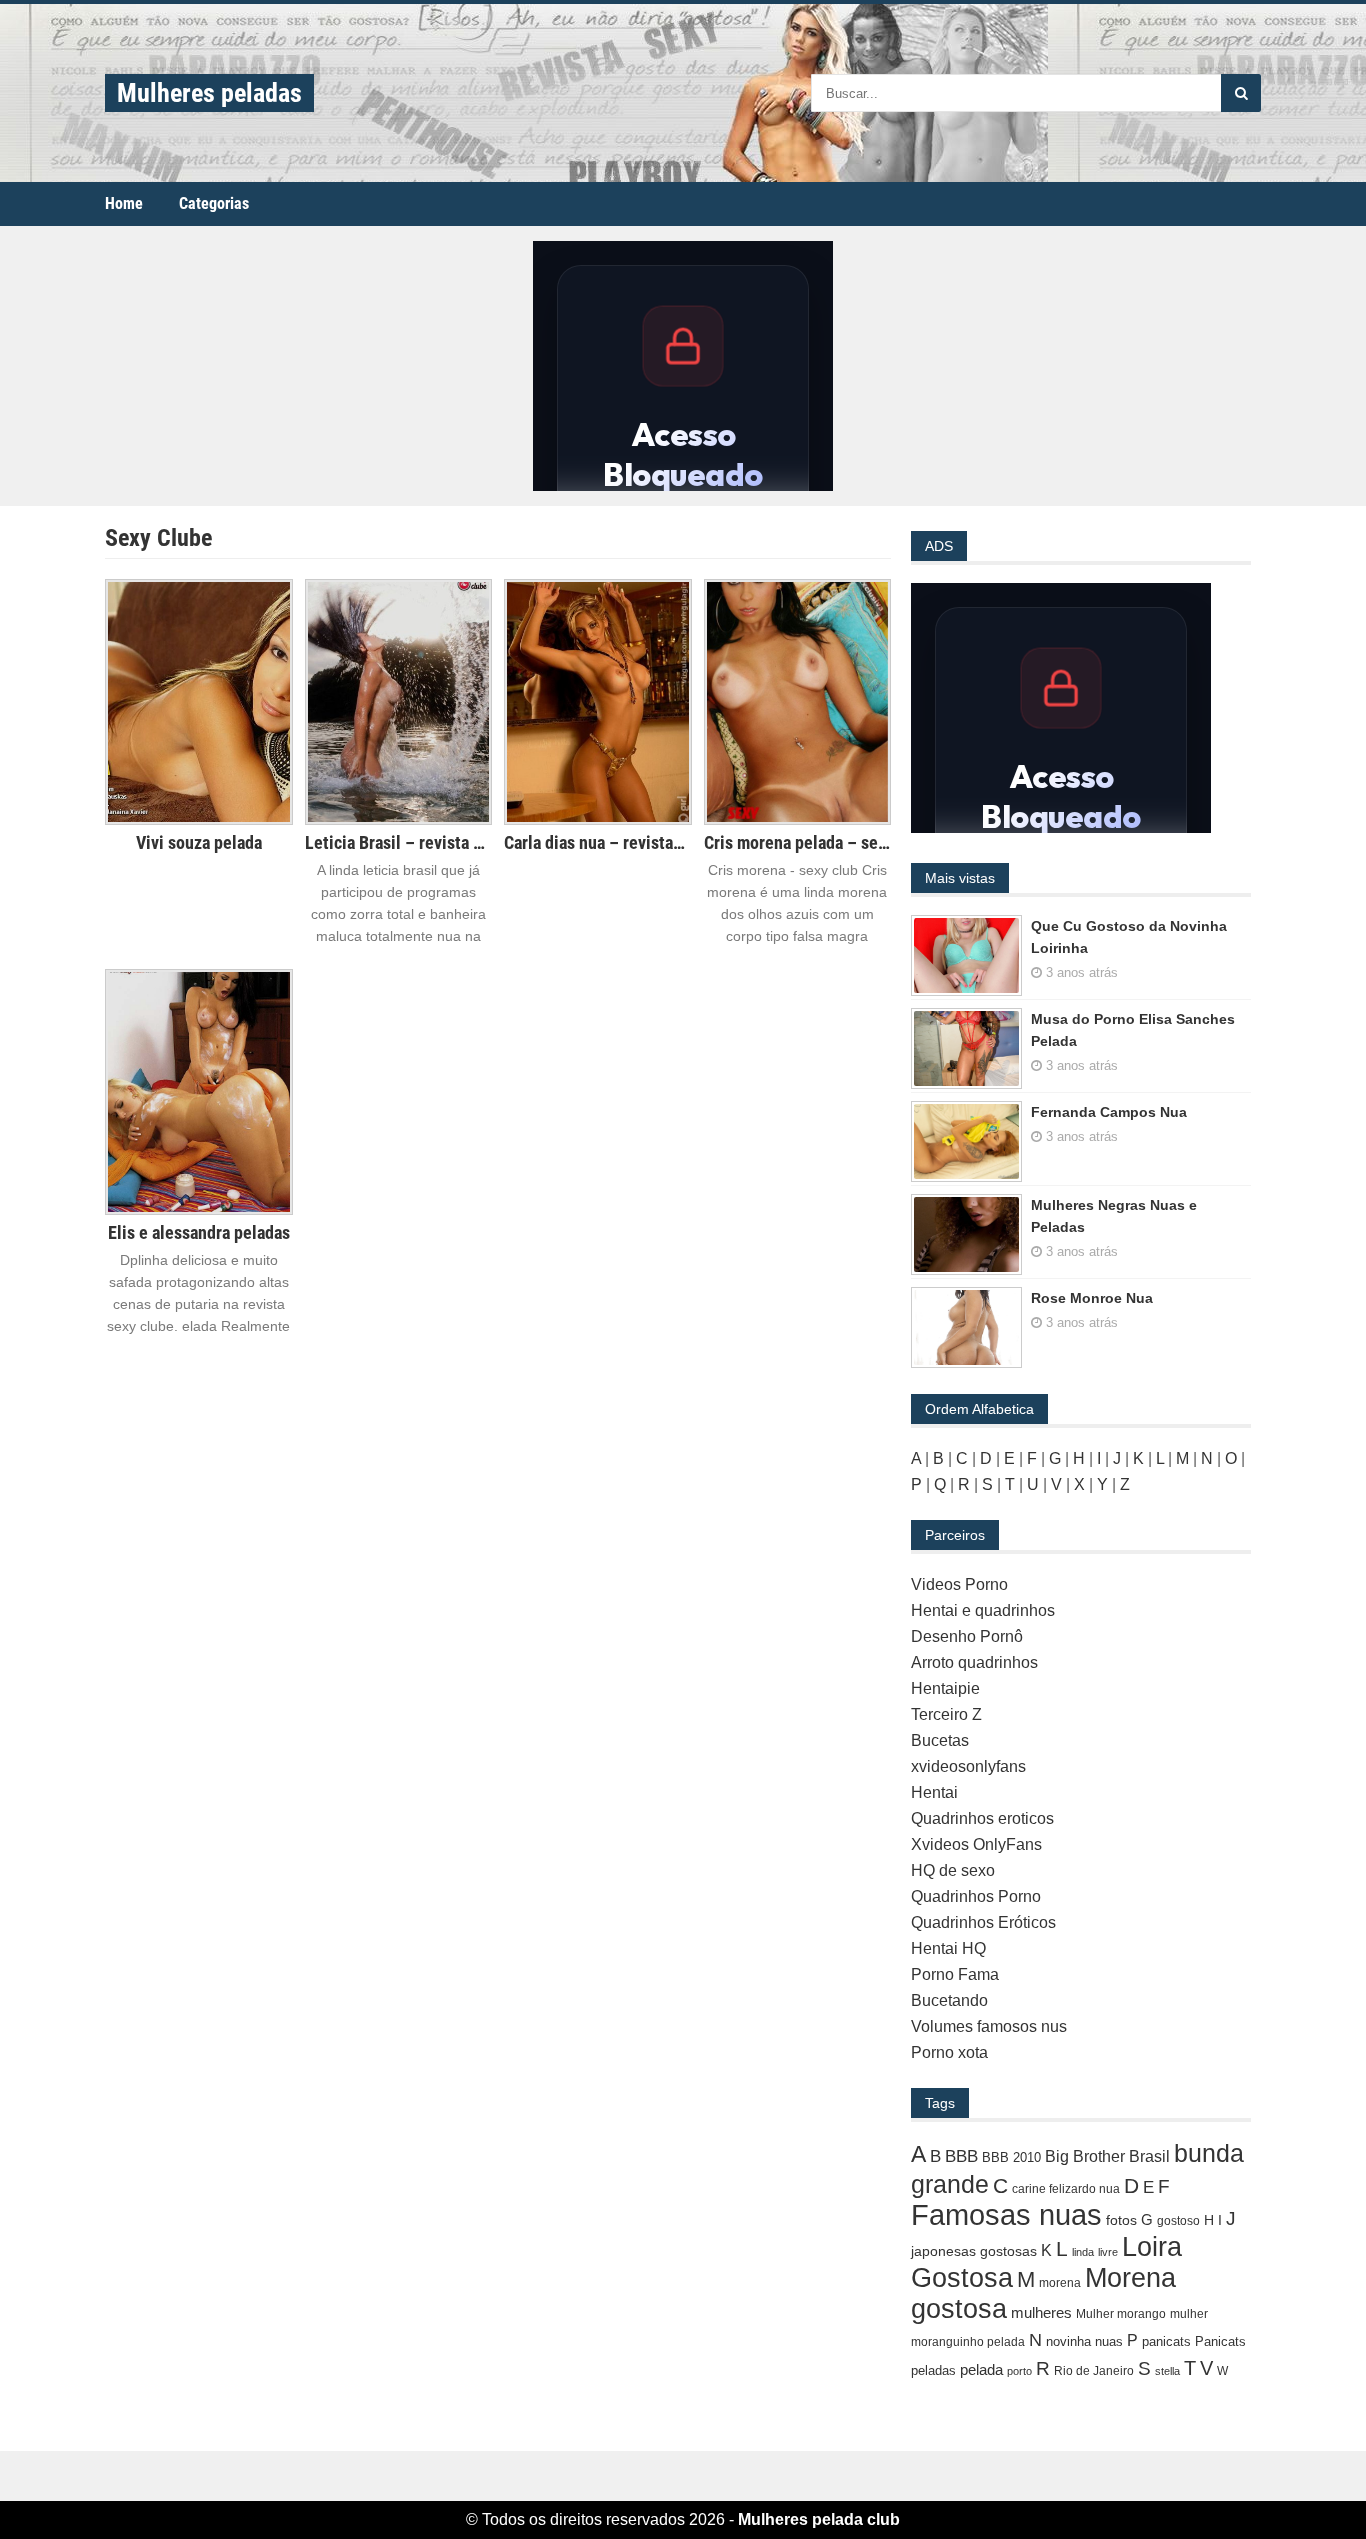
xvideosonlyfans (968, 1766)
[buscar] (1241, 93)
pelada (981, 2369)
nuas (1109, 2341)
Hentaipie (945, 1688)
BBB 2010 (1011, 2157)
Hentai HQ (948, 1948)
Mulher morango (1121, 2314)
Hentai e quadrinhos (983, 1610)
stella (1167, 2371)
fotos (1121, 2220)
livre (1108, 2252)
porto (1019, 2371)
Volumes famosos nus (989, 2026)
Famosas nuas (1006, 2214)
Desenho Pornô (967, 1636)
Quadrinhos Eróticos (983, 1922)
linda (1083, 2252)
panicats (1166, 2341)
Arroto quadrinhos (974, 1662)
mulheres (1041, 2312)
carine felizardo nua (1066, 2189)
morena (1060, 2283)
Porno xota (949, 2052)
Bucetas (940, 1740)
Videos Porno (959, 1584)
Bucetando (949, 2000)
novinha (1068, 2341)
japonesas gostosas (974, 2251)
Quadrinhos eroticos (982, 1818)
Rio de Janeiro (1094, 2371)
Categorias (214, 203)
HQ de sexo (953, 1870)
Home (124, 203)
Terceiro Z (946, 1714)
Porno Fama (955, 1974)
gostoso (1178, 2221)
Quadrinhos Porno (976, 1896)
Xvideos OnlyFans (976, 1844)
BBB (961, 2156)
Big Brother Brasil (1107, 2156)
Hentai (934, 1792)
